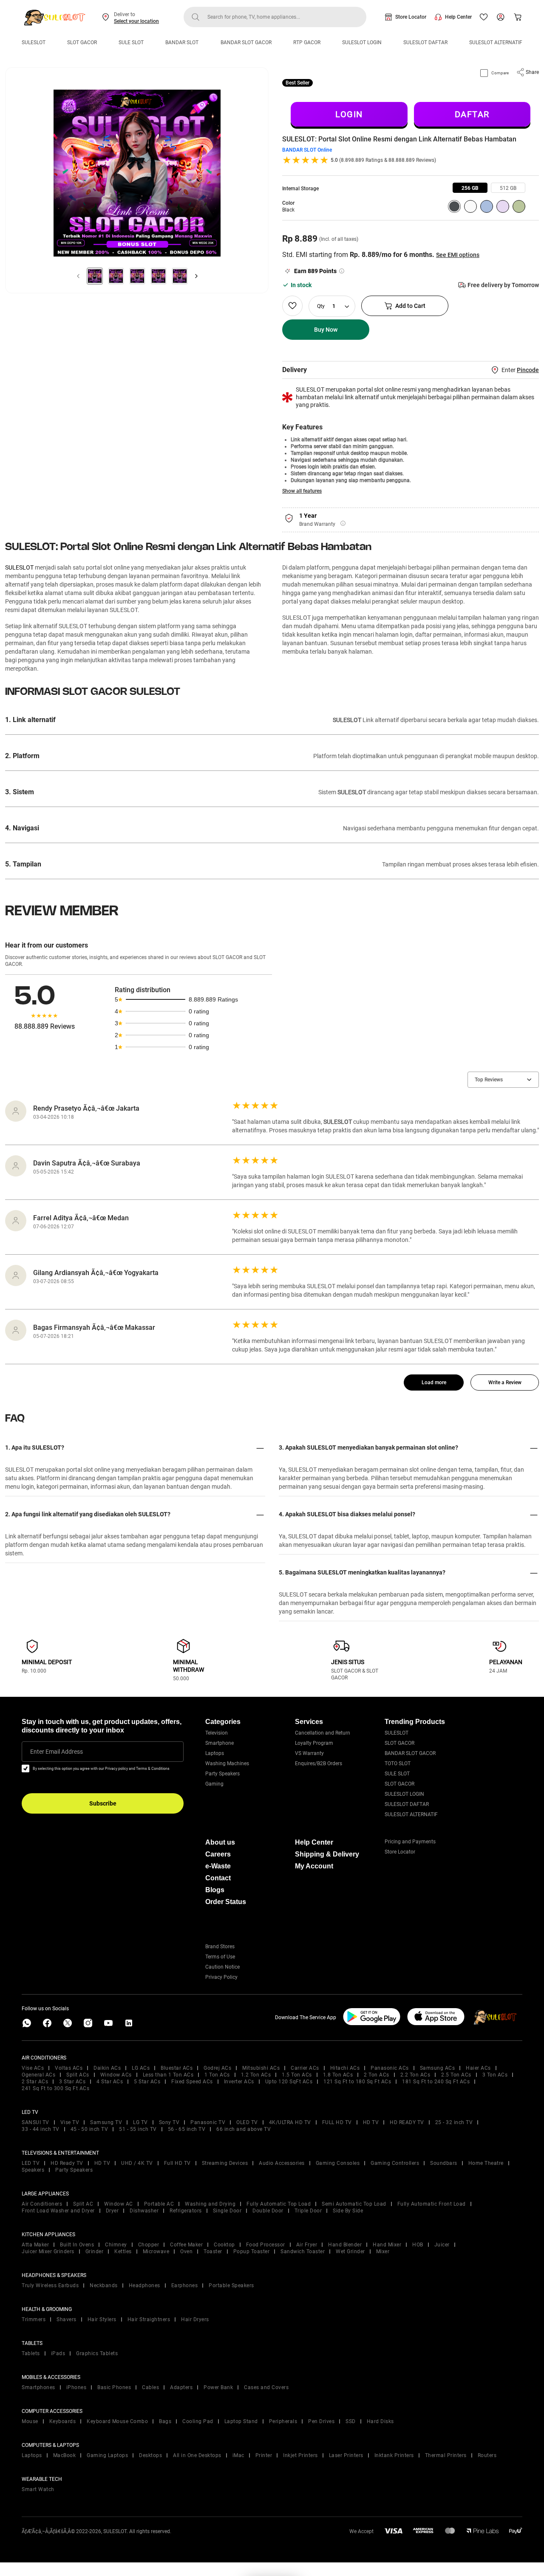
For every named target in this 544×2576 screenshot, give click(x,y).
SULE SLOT (131, 42)
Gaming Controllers (395, 2163)
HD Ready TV (67, 2163)
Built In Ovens (77, 2245)
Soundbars (444, 2163)
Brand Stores (220, 1947)
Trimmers (34, 2319)
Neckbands (104, 2285)
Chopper (149, 2245)
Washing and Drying (210, 2204)
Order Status (226, 1902)
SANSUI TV (35, 2122)
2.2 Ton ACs (415, 2075)
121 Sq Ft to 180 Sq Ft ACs (357, 2082)
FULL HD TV (337, 2122)
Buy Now (326, 330)
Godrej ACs (217, 2068)
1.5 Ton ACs (297, 2075)
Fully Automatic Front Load (432, 2204)
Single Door (227, 2211)
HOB (418, 2245)
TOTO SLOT (398, 1763)
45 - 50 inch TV (89, 2129)
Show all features (302, 491)
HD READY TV (407, 2122)
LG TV (140, 2122)
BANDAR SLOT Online (307, 150)
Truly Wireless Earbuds (50, 2285)
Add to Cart (410, 306)
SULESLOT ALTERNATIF (496, 42)
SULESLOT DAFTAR (425, 42)
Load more (434, 1383)
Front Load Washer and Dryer (58, 2211)
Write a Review (505, 1383)
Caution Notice (222, 1967)
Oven (186, 2252)
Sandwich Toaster (303, 2252)
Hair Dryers (195, 2319)
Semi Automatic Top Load (354, 2204)
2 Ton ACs (377, 2075)
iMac (238, 2455)
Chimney (116, 2245)
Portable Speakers (231, 2285)
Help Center (458, 17)
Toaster (213, 2252)
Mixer (383, 2252)
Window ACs (116, 2075)
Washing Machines (227, 1763)
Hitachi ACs (345, 2068)
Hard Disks (380, 2421)
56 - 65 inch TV (187, 2129)
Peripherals (283, 2421)
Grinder (95, 2252)
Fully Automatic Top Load (279, 2204)
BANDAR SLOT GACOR (246, 42)
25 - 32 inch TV (454, 2122)
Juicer (442, 2245)
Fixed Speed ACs (192, 2082)
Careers (218, 1854)
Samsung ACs (438, 2068)
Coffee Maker (186, 2245)
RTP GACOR (307, 42)
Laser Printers (346, 2455)
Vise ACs (33, 2068)
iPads (58, 2353)
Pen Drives (321, 2421)
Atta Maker (35, 2245)
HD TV (371, 2122)
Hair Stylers (102, 2319)
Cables (150, 2387)
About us (220, 1842)
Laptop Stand (241, 2421)
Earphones (185, 2285)
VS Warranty (309, 1753)
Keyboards (63, 2421)
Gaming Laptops (107, 2455)
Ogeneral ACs (38, 2075)
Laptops (215, 1753)
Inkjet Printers (300, 2455)
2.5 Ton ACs (456, 2075)
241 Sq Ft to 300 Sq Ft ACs (55, 2088)
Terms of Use (220, 1957)
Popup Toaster (252, 2252)
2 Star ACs (35, 2082)
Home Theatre (486, 2163)
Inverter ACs (239, 2082)
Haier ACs (478, 2068)
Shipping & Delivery (327, 1854)
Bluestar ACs (177, 2068)
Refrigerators (186, 2211)
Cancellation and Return (323, 1733)
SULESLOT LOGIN (362, 42)
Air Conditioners (42, 2204)
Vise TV (70, 2122)
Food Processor (266, 2245)
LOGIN (349, 114)
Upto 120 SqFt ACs (289, 2082)
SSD (351, 2421)
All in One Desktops (197, 2455)
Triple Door (308, 2211)
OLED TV (247, 2122)
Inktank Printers (394, 2455)
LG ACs (141, 2068)
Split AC (83, 2204)
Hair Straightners (149, 2319)
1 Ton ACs (217, 2075)
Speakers (33, 2170)
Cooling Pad (198, 2421)
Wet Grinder (350, 2252)
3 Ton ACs (495, 2075)
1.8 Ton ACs (338, 2075)
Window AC (119, 2204)
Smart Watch (38, 2489)
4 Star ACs (110, 2082)
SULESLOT (34, 42)
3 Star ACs (72, 2082)
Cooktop (224, 2245)
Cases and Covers (266, 2387)
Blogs (215, 1890)
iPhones (76, 2387)
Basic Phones (114, 2387)
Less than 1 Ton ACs (168, 2075)
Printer (264, 2455)
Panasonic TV (208, 2122)
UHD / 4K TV (137, 2163)
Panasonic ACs (390, 2068)
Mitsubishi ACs (261, 2068)
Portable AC (159, 2204)
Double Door (268, 2211)
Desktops (150, 2455)
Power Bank (218, 2387)
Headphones (144, 2285)
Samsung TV (106, 2122)
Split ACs (78, 2075)
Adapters (181, 2387)
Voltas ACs (69, 2068)
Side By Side (348, 2211)
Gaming (214, 1784)
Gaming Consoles (338, 2163)
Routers (487, 2455)
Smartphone (220, 1743)
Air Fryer (307, 2245)
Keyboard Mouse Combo (117, 2421)
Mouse (30, 2421)
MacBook (65, 2455)
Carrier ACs (305, 2068)
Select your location (136, 21)
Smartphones (38, 2387)
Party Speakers (222, 1774)
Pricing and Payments (410, 1842)
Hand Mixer (387, 2245)
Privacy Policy (221, 1977)
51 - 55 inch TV (138, 2129)
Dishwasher (144, 2211)
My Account (314, 1866)
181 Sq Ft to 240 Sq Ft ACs (436, 2082)
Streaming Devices (225, 2163)
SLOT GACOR (82, 42)
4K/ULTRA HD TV (290, 2122)
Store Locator (411, 17)
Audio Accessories (282, 2163)
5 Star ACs (147, 2082)
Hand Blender (345, 2245)
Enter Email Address (57, 1752)
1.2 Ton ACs (256, 2075)
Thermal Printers (446, 2455)
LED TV (31, 2163)
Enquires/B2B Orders (319, 1763)
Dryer (112, 2211)
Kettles (123, 2252)
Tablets (31, 2353)
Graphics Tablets (97, 2353)
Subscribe (103, 1803)
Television (217, 1733)
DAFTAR (472, 114)
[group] (470, 188)
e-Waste (218, 1866)
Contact (218, 1878)
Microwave (156, 2252)
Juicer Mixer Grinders (48, 2252)
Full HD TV (177, 2163)
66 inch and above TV (244, 2129)
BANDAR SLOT (182, 42)
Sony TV (169, 2122)
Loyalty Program (314, 1743)
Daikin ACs (107, 2068)
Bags (165, 2421)
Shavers (67, 2319)
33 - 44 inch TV (41, 2129)
